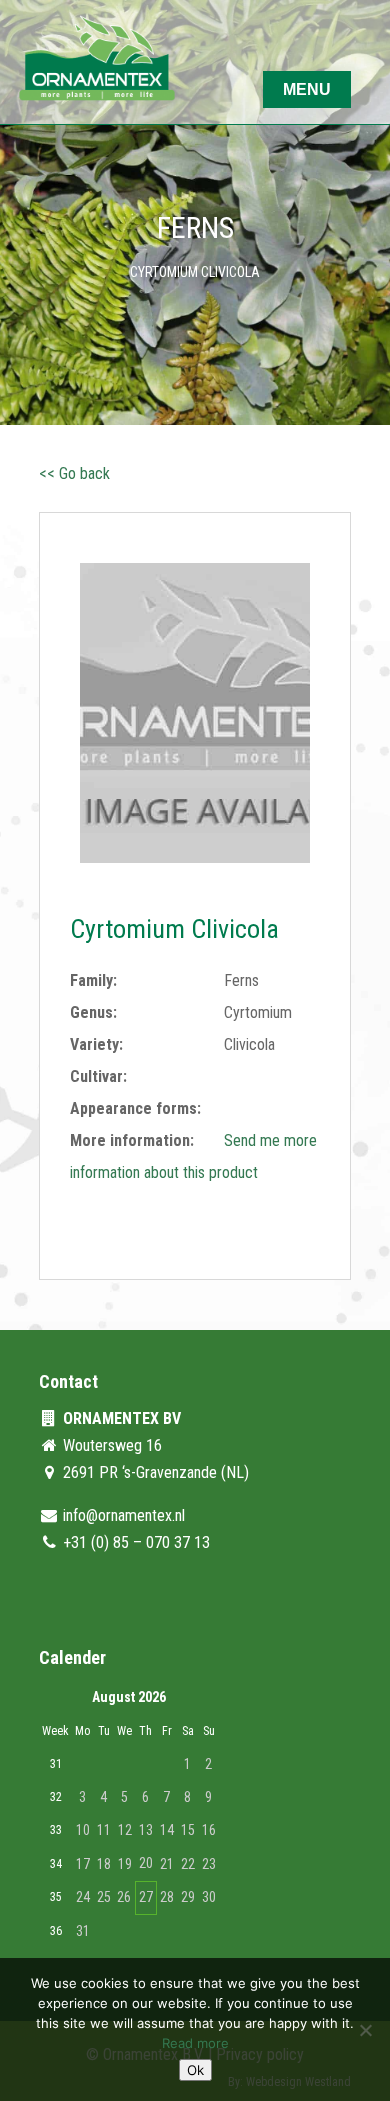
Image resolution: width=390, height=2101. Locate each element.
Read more (195, 2043)
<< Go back (74, 473)
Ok (195, 2070)
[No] (365, 2030)
